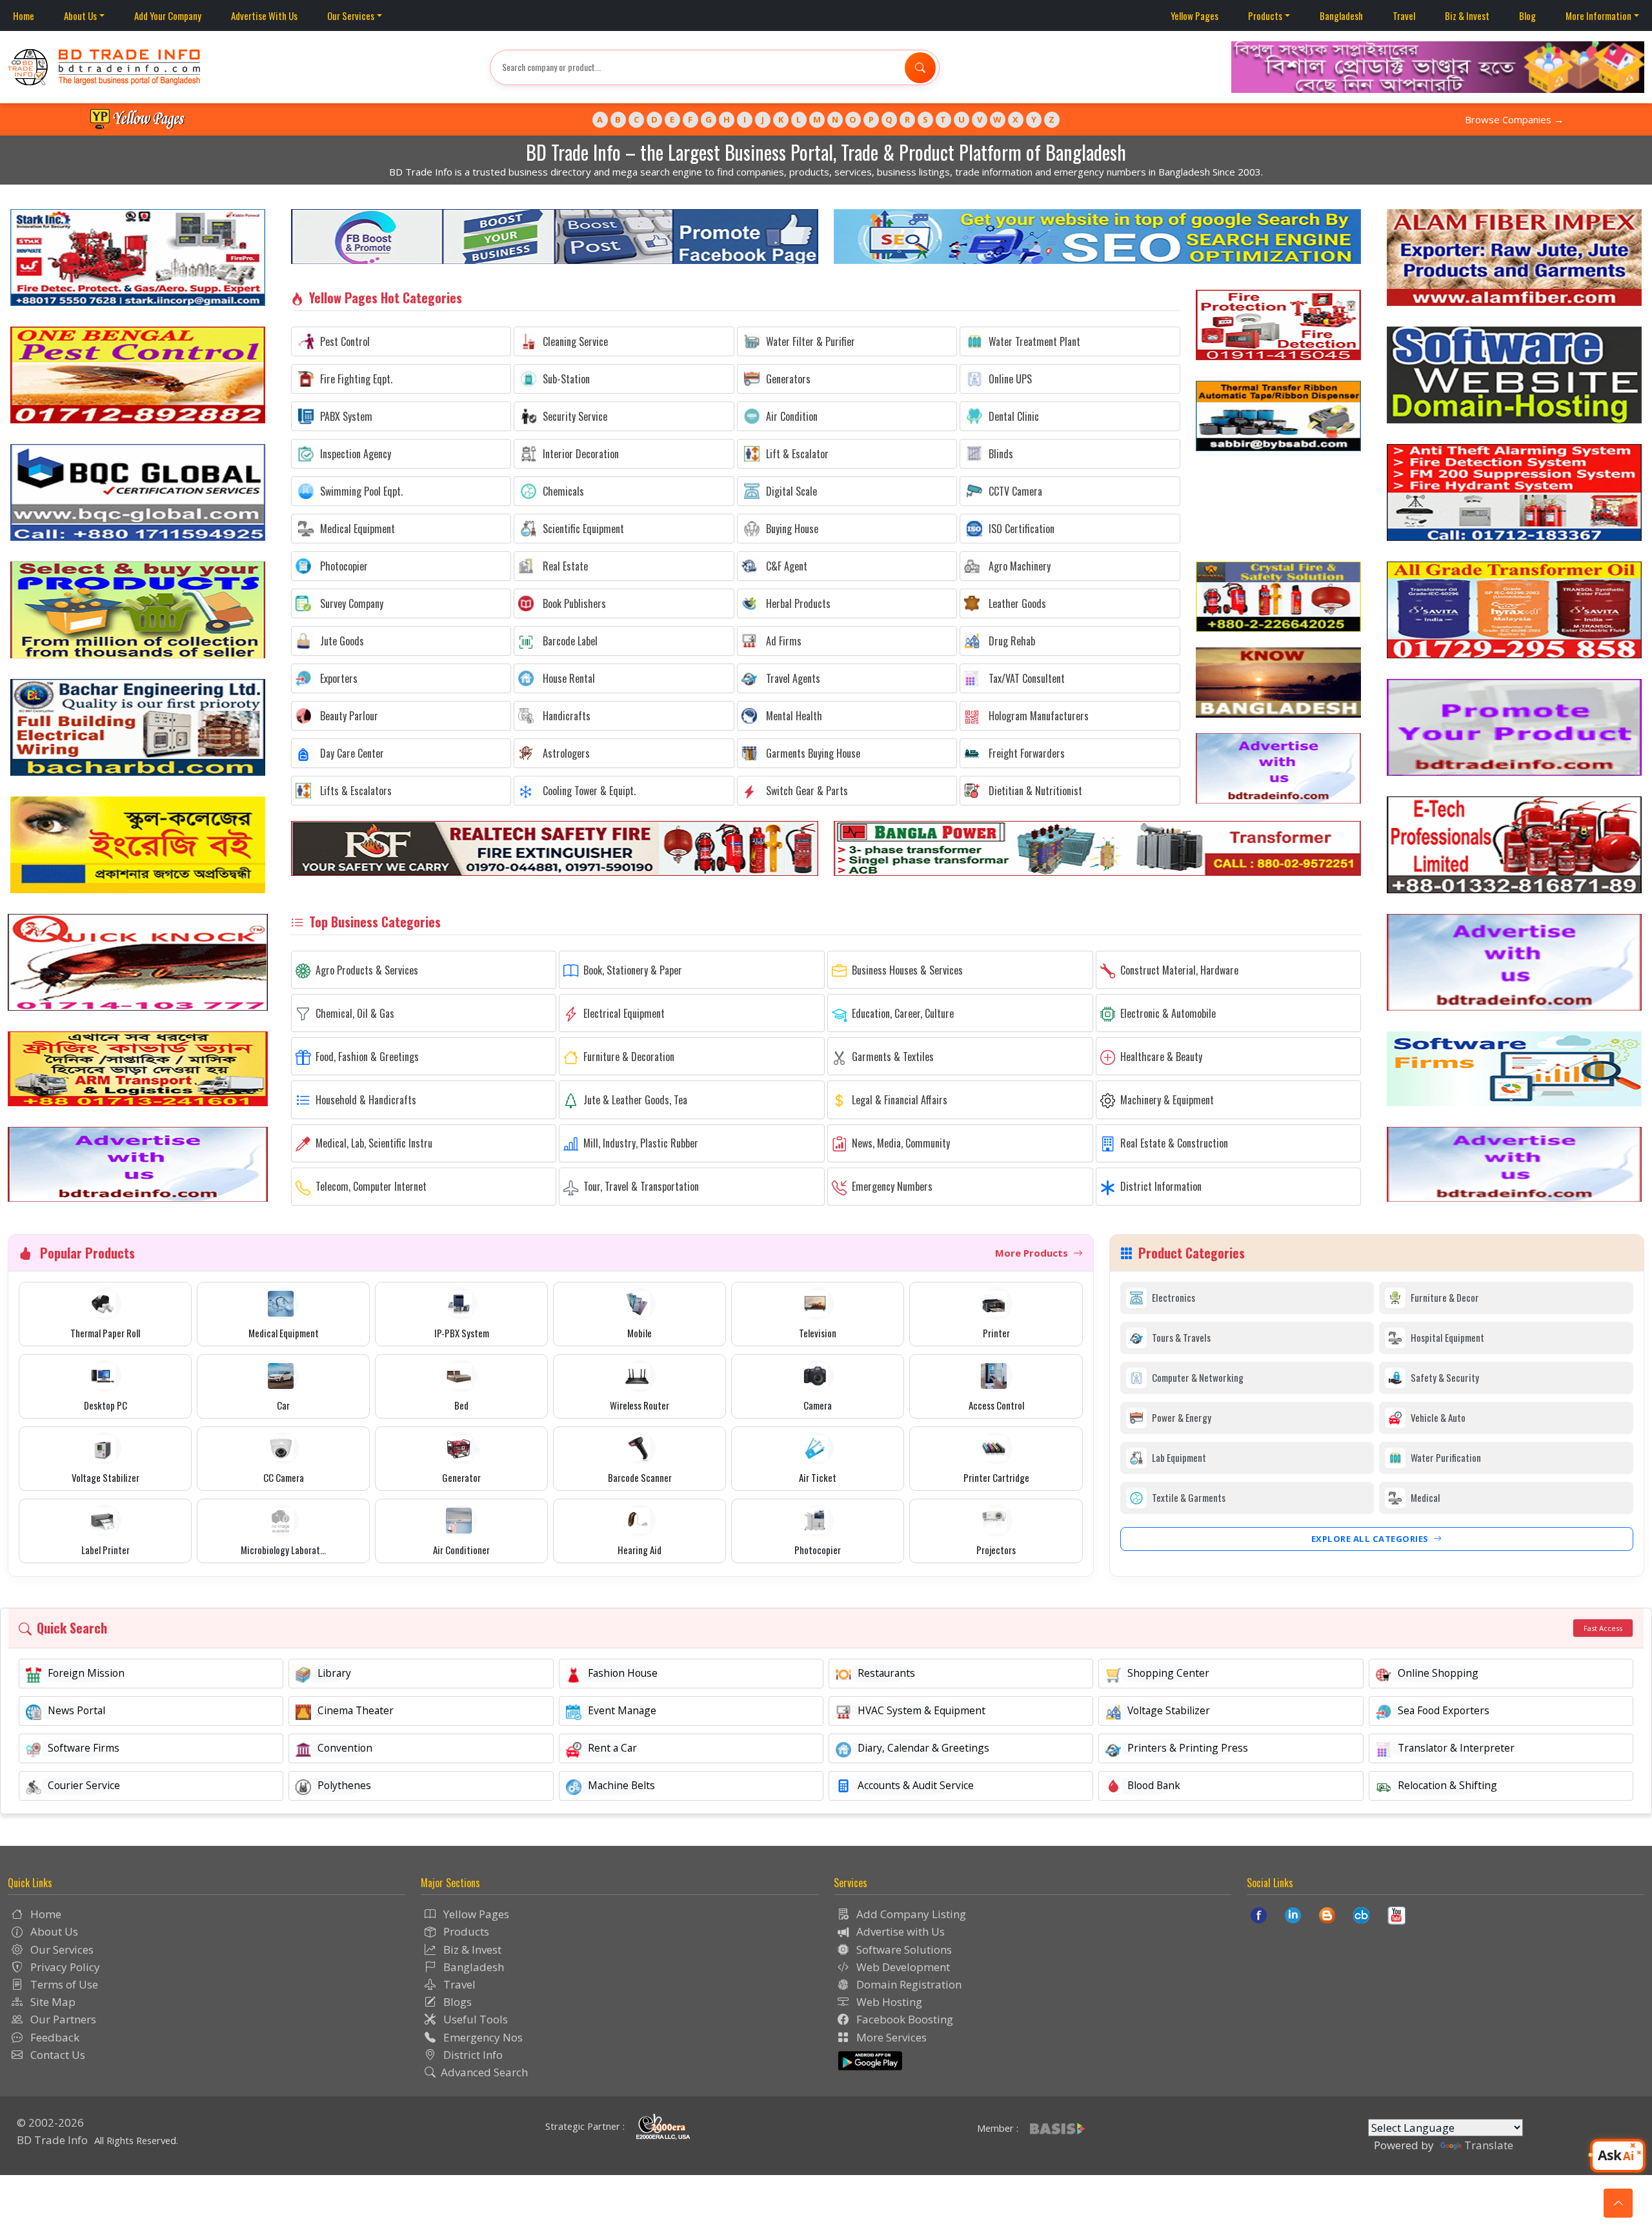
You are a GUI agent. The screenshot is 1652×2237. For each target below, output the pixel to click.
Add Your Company (168, 15)
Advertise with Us (899, 1931)
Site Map (52, 2002)
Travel (1404, 15)
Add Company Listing (910, 1914)
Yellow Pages (1194, 15)
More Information (1598, 15)
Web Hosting (888, 2002)
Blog (1527, 15)
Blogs (456, 2002)
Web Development (902, 1967)
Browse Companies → (1514, 119)
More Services (890, 2037)
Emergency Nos (482, 2037)
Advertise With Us (264, 15)
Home (24, 15)
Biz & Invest (1467, 15)
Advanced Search (484, 2072)
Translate (1489, 2145)
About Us (80, 15)
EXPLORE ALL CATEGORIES (1371, 1539)
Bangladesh (1341, 15)
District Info (472, 2055)
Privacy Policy (64, 1967)
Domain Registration (908, 1984)
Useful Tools (474, 2019)
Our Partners (62, 2019)
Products (1265, 15)
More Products (1033, 1253)
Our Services (351, 15)
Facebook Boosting (903, 2019)
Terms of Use (63, 1984)
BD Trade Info (52, 2140)
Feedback (54, 2037)
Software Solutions (903, 1949)
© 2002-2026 (50, 2122)
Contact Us (56, 2055)
